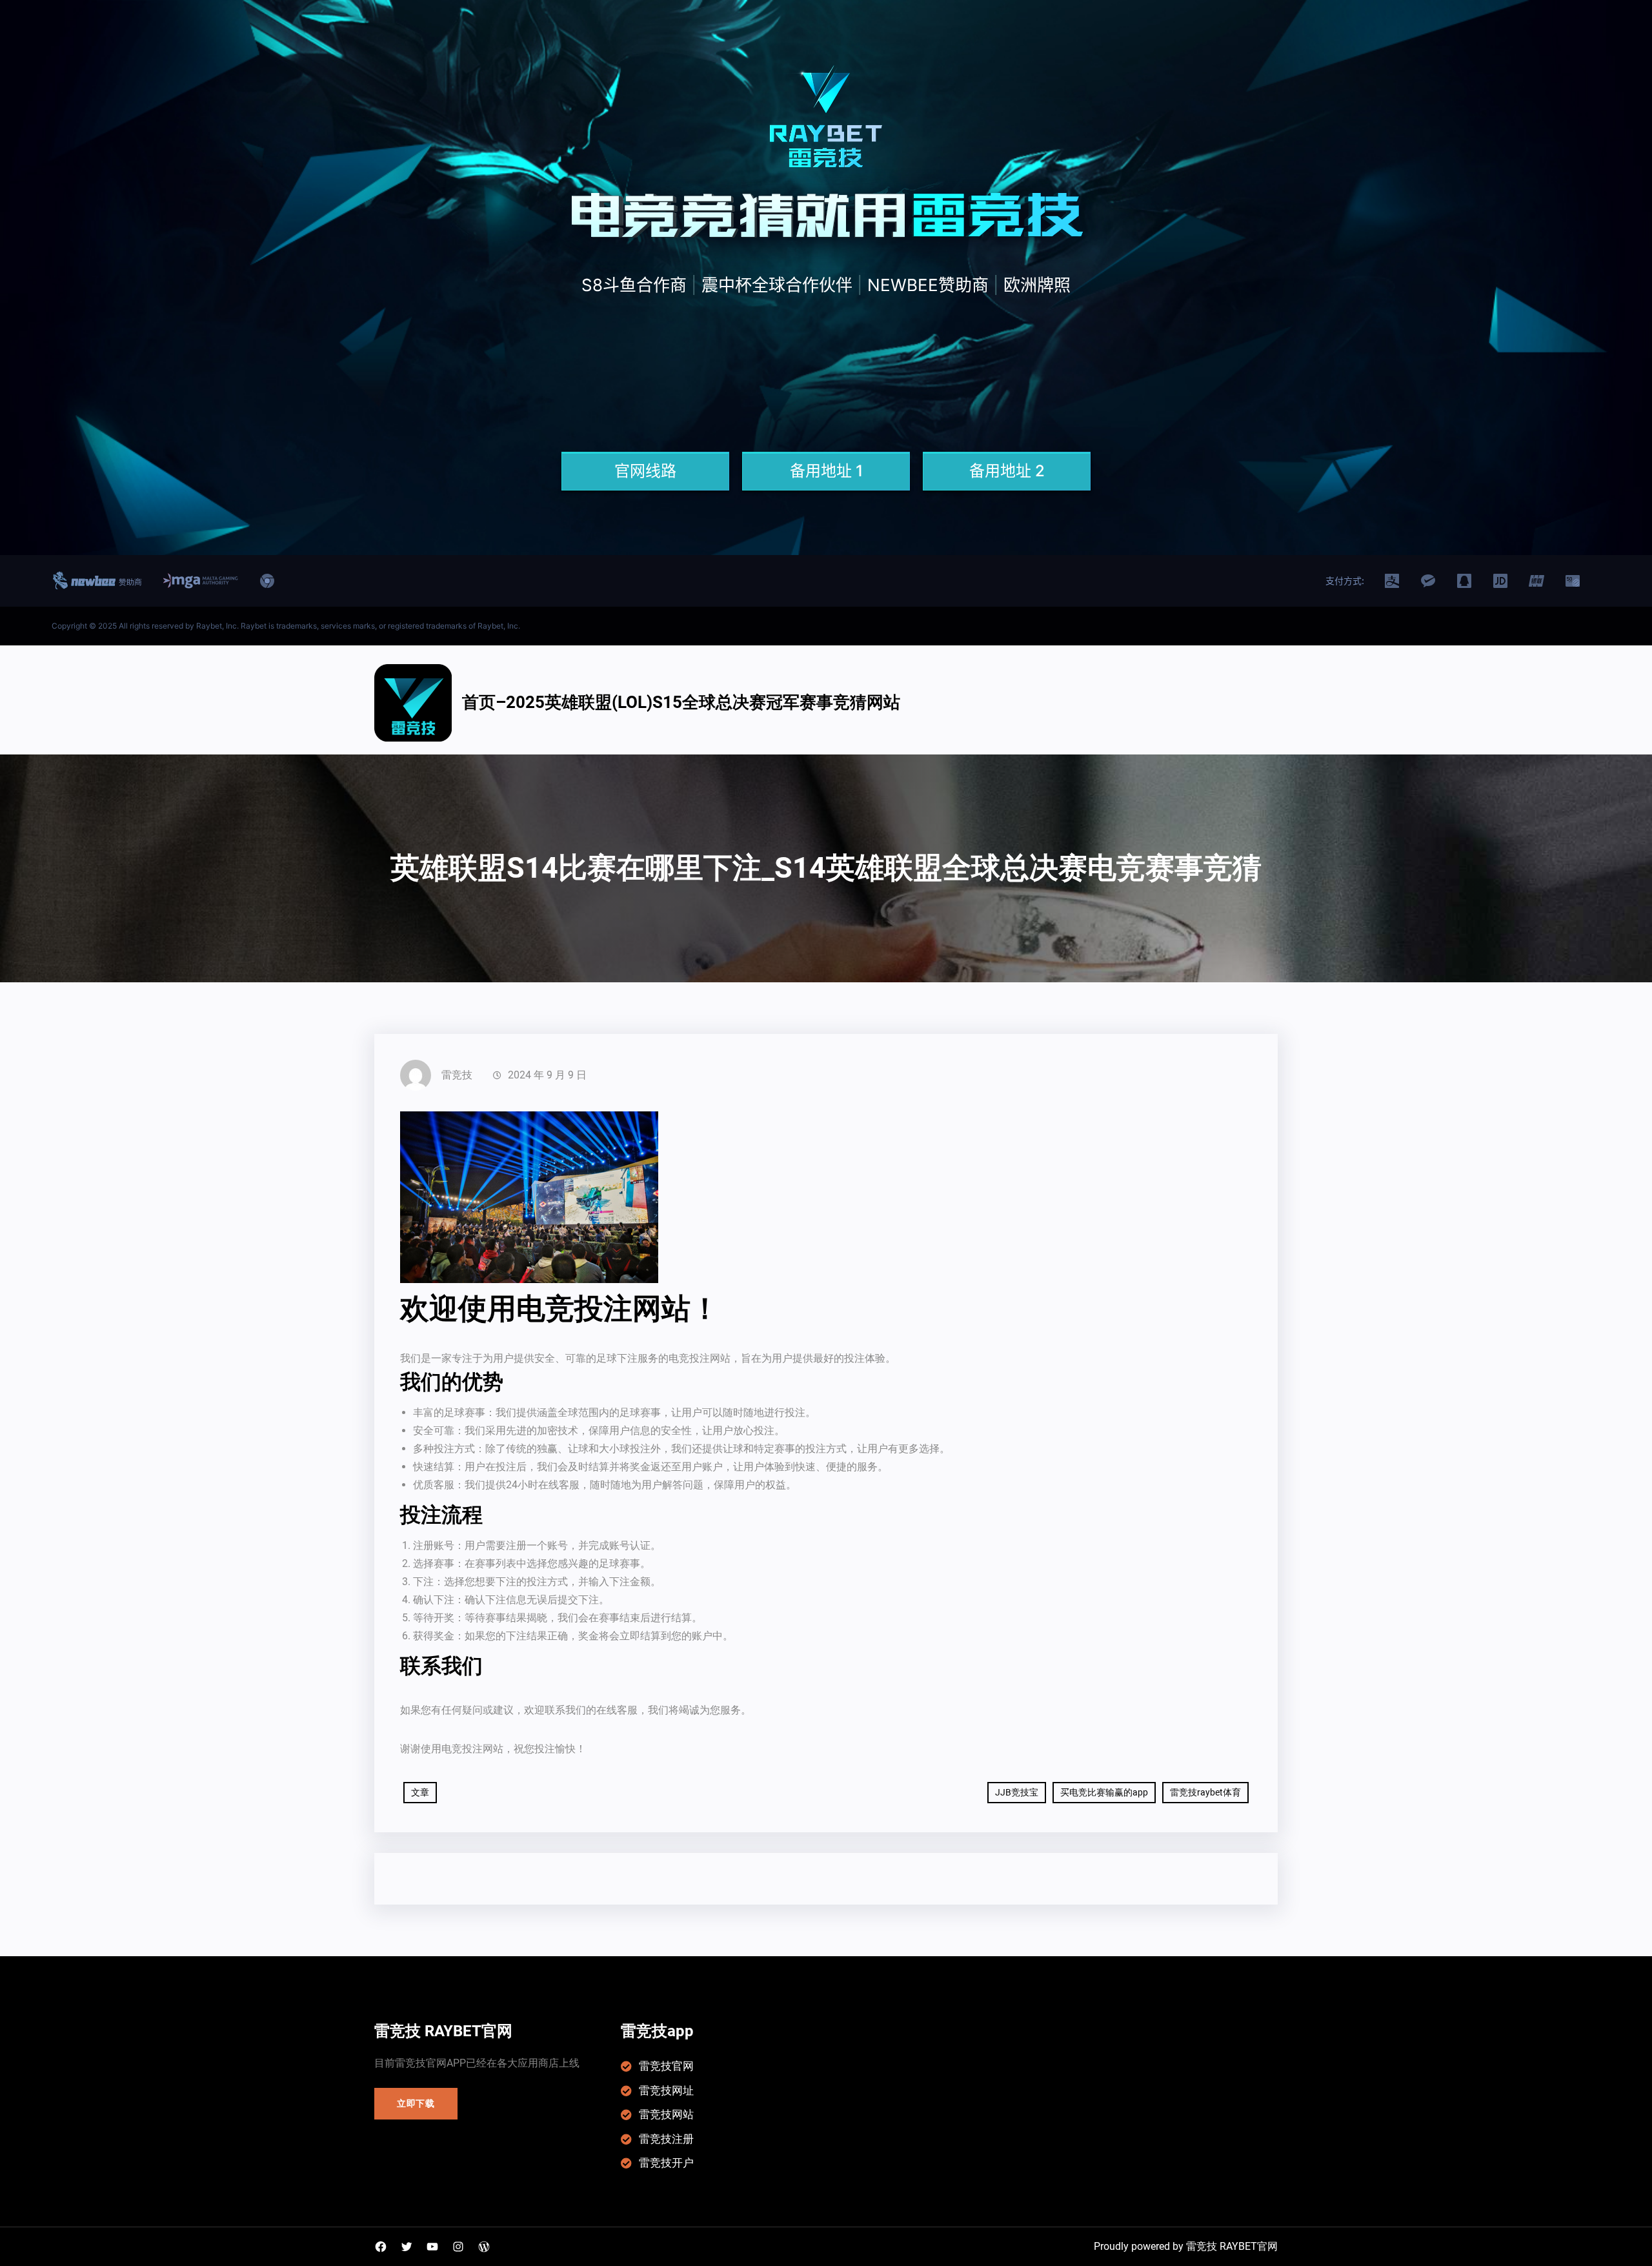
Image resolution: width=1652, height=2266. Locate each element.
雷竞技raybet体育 (1205, 1792)
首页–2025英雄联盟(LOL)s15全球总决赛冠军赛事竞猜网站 (681, 702)
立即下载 (416, 2103)
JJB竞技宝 (1017, 1792)
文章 (420, 1792)
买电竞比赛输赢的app (1104, 1792)
